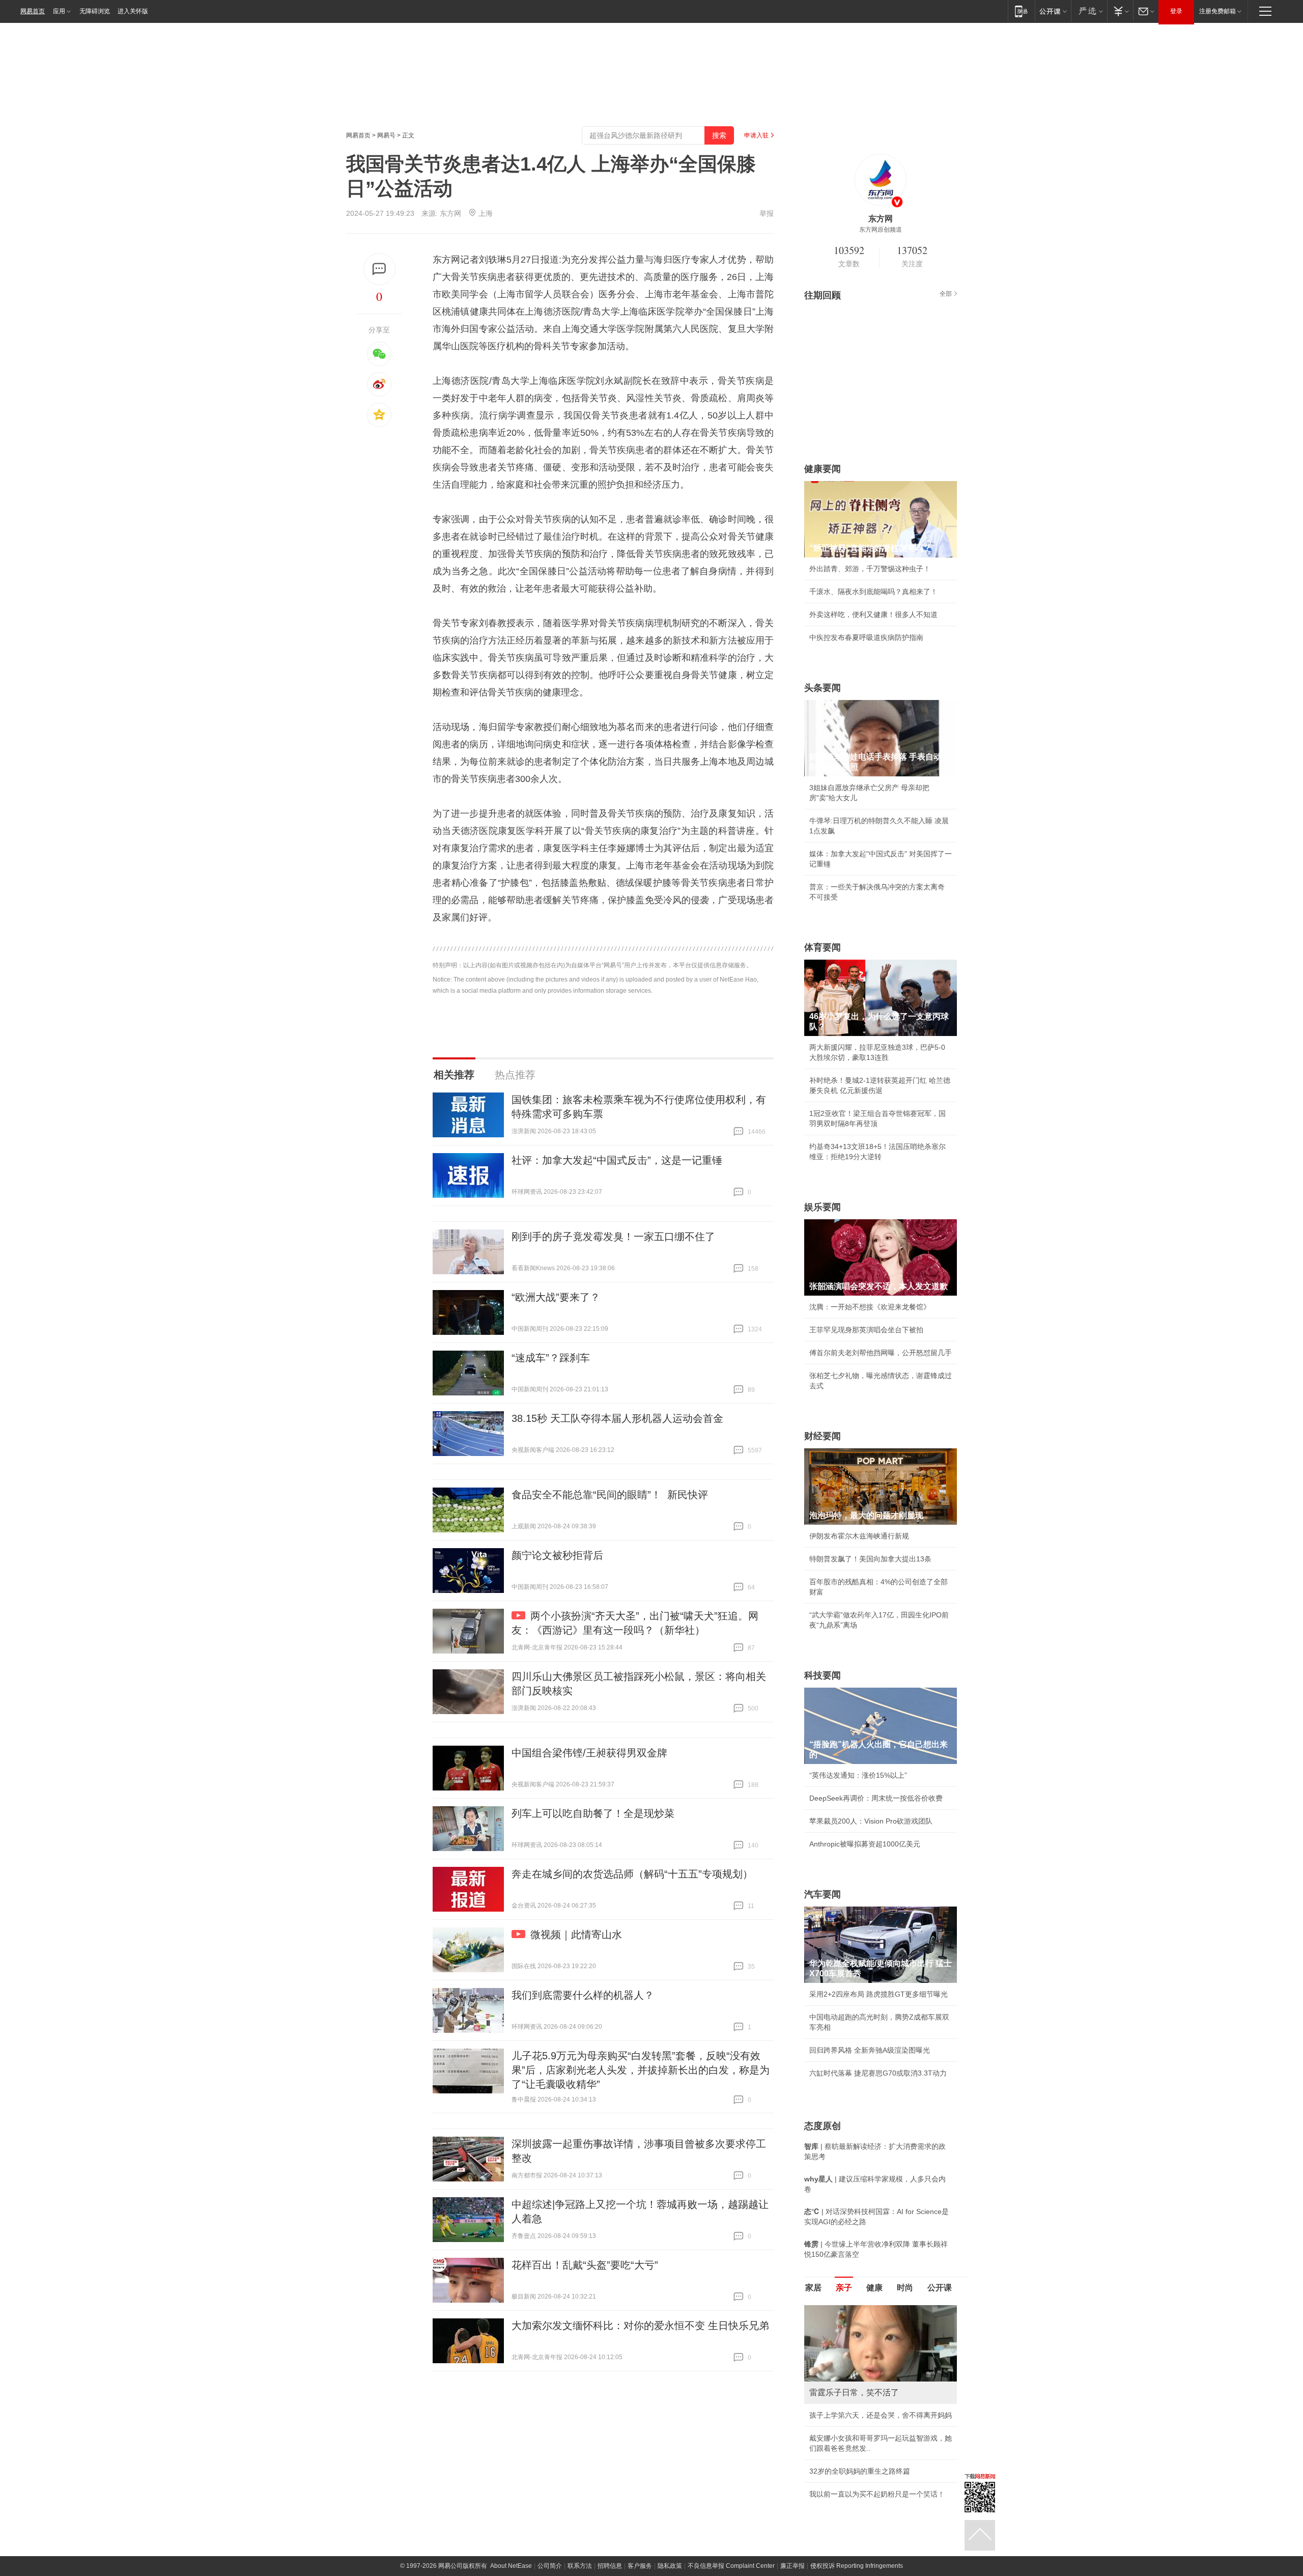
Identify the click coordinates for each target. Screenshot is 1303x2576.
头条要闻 (823, 688)
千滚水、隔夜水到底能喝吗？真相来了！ (873, 592)
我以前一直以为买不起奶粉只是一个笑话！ (877, 2494)
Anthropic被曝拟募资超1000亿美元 (865, 1844)
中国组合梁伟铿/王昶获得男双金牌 (589, 1753)
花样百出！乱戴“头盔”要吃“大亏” (585, 2265)
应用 (59, 11)
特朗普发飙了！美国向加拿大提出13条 (870, 1559)
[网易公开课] (1053, 11)
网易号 (386, 135)
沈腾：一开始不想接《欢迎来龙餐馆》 (870, 1307)
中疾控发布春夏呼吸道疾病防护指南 (866, 637)
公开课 (940, 2288)
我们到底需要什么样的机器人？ (583, 1995)
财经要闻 (823, 1436)
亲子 (844, 2288)
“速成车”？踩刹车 (551, 1358)
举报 (767, 213)
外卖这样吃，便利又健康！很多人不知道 (873, 614)
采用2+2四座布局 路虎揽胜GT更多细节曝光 (879, 1994)
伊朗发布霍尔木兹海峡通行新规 (859, 1536)
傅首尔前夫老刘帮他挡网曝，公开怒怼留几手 (881, 1353)
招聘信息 (610, 2566)
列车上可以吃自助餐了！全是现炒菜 (593, 1813)
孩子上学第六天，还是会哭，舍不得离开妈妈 (881, 2415)
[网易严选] (1089, 11)
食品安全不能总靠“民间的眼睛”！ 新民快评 (610, 1495)
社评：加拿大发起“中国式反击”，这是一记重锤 (617, 1160)
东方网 (450, 213)
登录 (1176, 11)
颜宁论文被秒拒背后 (557, 1555)
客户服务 (640, 2566)
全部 (946, 294)
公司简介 (550, 2566)
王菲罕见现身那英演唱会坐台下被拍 (866, 1330)
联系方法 (580, 2566)
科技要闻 (823, 1675)
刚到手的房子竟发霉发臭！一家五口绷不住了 (613, 1237)
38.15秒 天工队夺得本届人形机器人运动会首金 (617, 1418)
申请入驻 (756, 135)
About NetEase (511, 2566)
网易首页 (33, 11)
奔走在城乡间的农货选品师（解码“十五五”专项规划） (632, 1874)
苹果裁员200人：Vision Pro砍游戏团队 (871, 1821)
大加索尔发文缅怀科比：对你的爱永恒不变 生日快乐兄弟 (640, 2326)
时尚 (905, 2288)
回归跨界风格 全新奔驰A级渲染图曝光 (870, 2050)
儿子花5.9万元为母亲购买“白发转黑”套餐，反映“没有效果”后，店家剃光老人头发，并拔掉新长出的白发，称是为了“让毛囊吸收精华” (641, 2070)
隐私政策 (670, 2566)
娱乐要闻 (823, 1207)
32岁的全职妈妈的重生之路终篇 (860, 2471)
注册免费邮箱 (1217, 11)
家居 (813, 2288)
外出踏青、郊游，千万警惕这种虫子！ (870, 569)
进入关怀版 (133, 11)
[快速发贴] (379, 269)
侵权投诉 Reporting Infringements (857, 2566)
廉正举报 (792, 2566)
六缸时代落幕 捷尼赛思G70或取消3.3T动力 (878, 2073)
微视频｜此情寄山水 (576, 1935)
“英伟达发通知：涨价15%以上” (858, 1775)
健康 (874, 2288)
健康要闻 (823, 469)
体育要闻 (823, 947)
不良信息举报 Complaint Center (731, 2566)
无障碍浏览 (95, 11)
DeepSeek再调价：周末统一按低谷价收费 (876, 1798)
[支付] (1120, 11)
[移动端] (1021, 11)
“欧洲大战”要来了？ (556, 1297)
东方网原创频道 (881, 230)
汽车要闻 (823, 1894)
